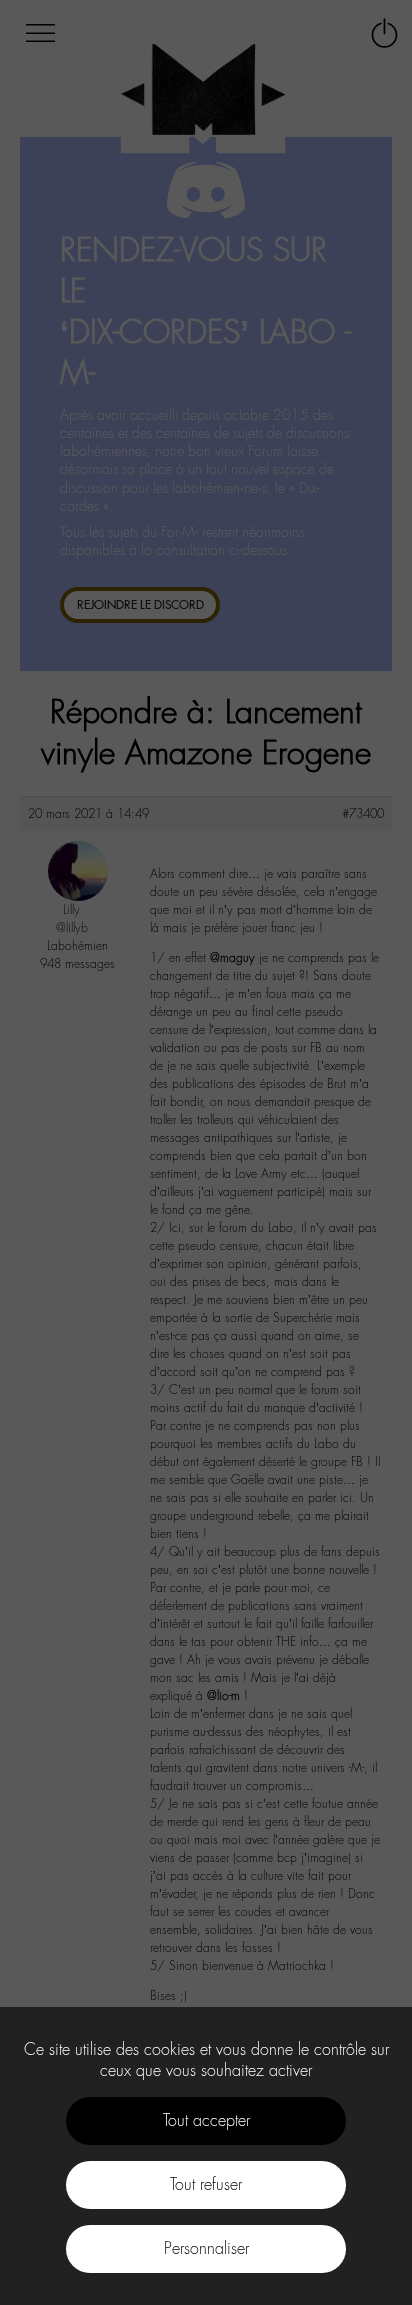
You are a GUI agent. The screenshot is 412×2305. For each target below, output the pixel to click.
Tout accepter (206, 2120)
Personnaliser (206, 2248)
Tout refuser (206, 2184)
